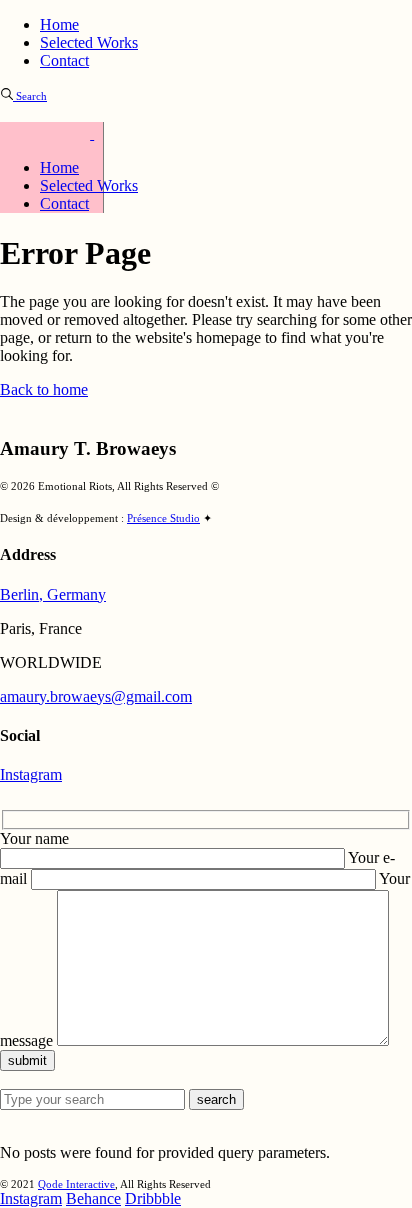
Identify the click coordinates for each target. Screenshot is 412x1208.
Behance (93, 1198)
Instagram (31, 774)
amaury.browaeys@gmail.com (96, 696)
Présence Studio (163, 518)
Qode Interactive (76, 1184)
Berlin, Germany (53, 594)
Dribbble (153, 1198)
